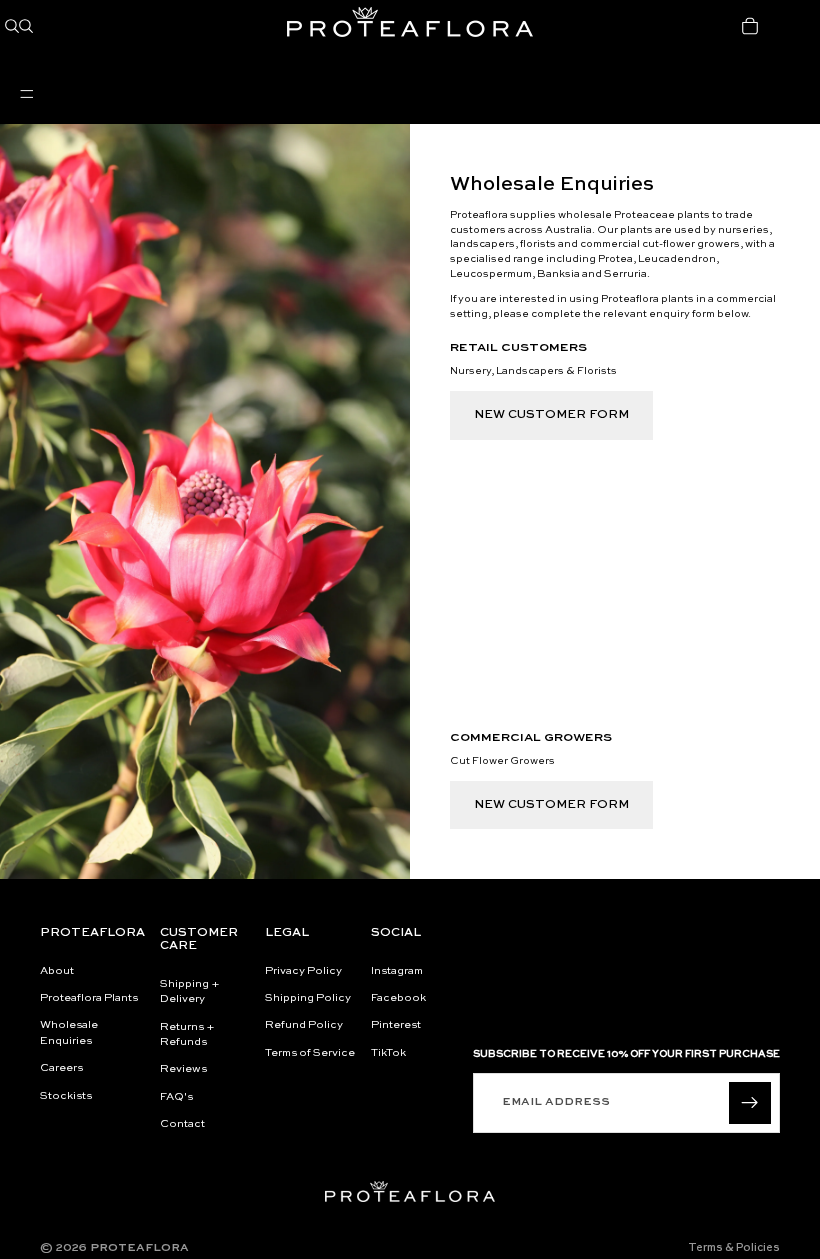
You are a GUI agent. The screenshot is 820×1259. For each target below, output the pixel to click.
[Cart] (750, 26)
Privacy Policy (303, 971)
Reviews (183, 1070)
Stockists (66, 1096)
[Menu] (27, 94)
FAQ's (176, 1097)
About (57, 971)
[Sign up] (750, 1103)
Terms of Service (310, 1053)
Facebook (398, 998)
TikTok (388, 1053)
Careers (61, 1069)
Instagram (397, 971)
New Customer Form (551, 415)
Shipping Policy (308, 998)
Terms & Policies (734, 1248)
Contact (182, 1125)
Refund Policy (304, 1026)
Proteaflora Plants (89, 998)
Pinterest (396, 1026)
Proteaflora (139, 1248)
